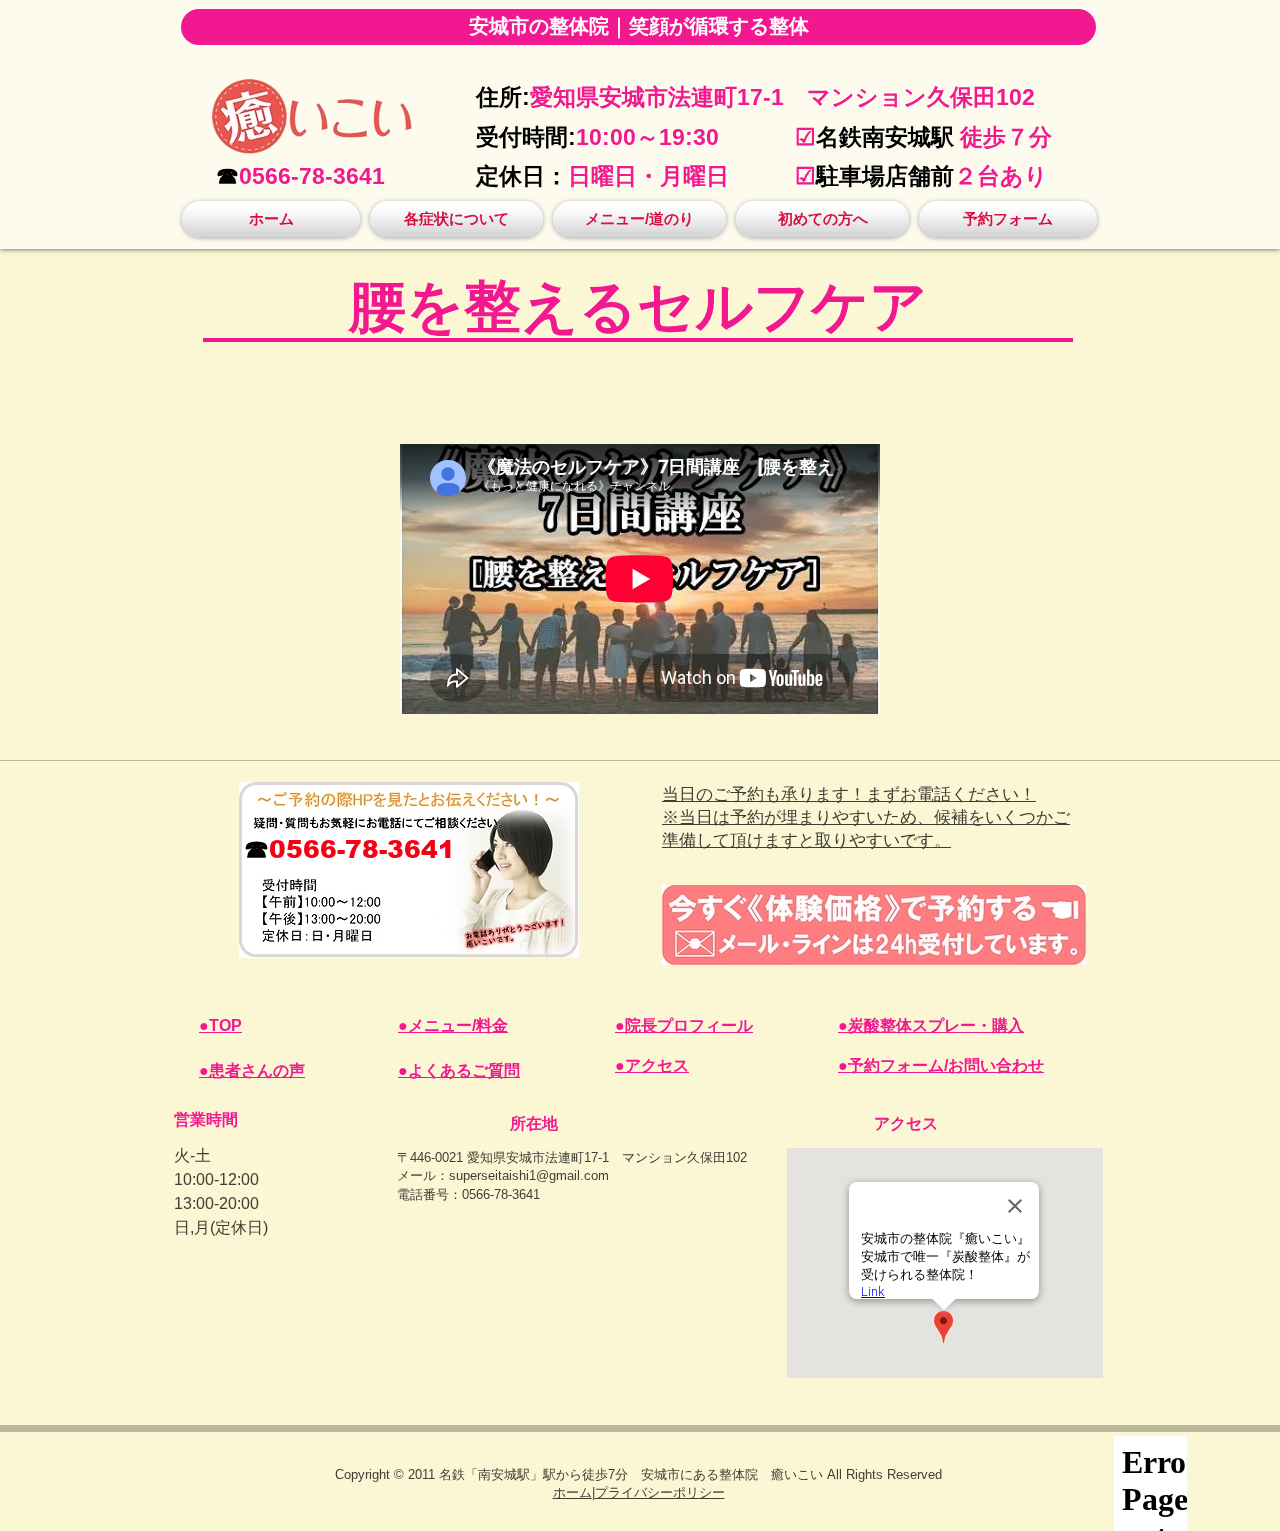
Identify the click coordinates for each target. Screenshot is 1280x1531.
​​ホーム (572, 1492)
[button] (456, 219)
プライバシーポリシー (660, 1492)
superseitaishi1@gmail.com (529, 1175)
